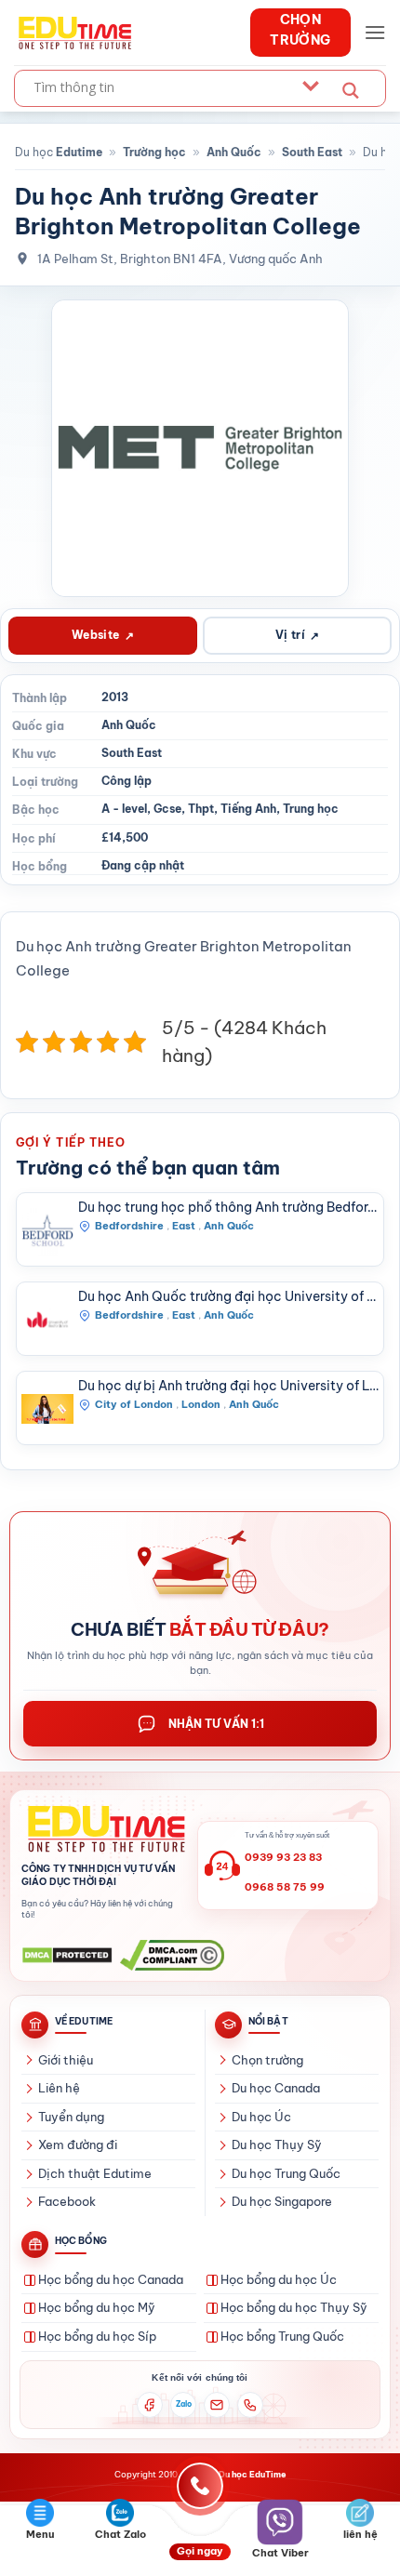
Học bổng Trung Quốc (282, 2336)
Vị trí (298, 635)
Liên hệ (59, 2088)
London (201, 1404)
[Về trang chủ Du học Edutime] (104, 1829)
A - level (124, 809)
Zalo (184, 2404)
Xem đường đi (78, 2144)
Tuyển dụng (71, 2117)
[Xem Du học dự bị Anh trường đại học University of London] (47, 1409)
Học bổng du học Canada (111, 2279)
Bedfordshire (129, 1226)
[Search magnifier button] (351, 91)
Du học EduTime (253, 2474)
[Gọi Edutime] (250, 2405)
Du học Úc (261, 2117)
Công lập (127, 781)
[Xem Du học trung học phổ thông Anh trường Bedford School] (47, 1230)
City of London (134, 1404)
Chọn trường (267, 2060)
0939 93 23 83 (283, 1857)
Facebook (67, 2201)
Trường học (154, 152)
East (184, 1226)
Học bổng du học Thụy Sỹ (294, 2307)
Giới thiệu (66, 2060)
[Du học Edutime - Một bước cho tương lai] (73, 33)
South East (312, 152)
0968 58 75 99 (285, 1887)
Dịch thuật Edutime (95, 2173)
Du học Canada (276, 2088)
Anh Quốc (234, 152)
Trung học (311, 809)
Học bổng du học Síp (97, 2336)
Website (103, 635)
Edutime (79, 152)
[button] (375, 32)
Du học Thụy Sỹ (277, 2144)
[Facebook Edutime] (150, 2405)
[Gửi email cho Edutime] (217, 2405)
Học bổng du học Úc (279, 2279)
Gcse (167, 809)
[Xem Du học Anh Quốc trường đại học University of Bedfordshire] (47, 1320)
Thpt (201, 809)
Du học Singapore (282, 2201)
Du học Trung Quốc (286, 2173)
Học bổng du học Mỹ (97, 2307)
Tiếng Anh (248, 809)
